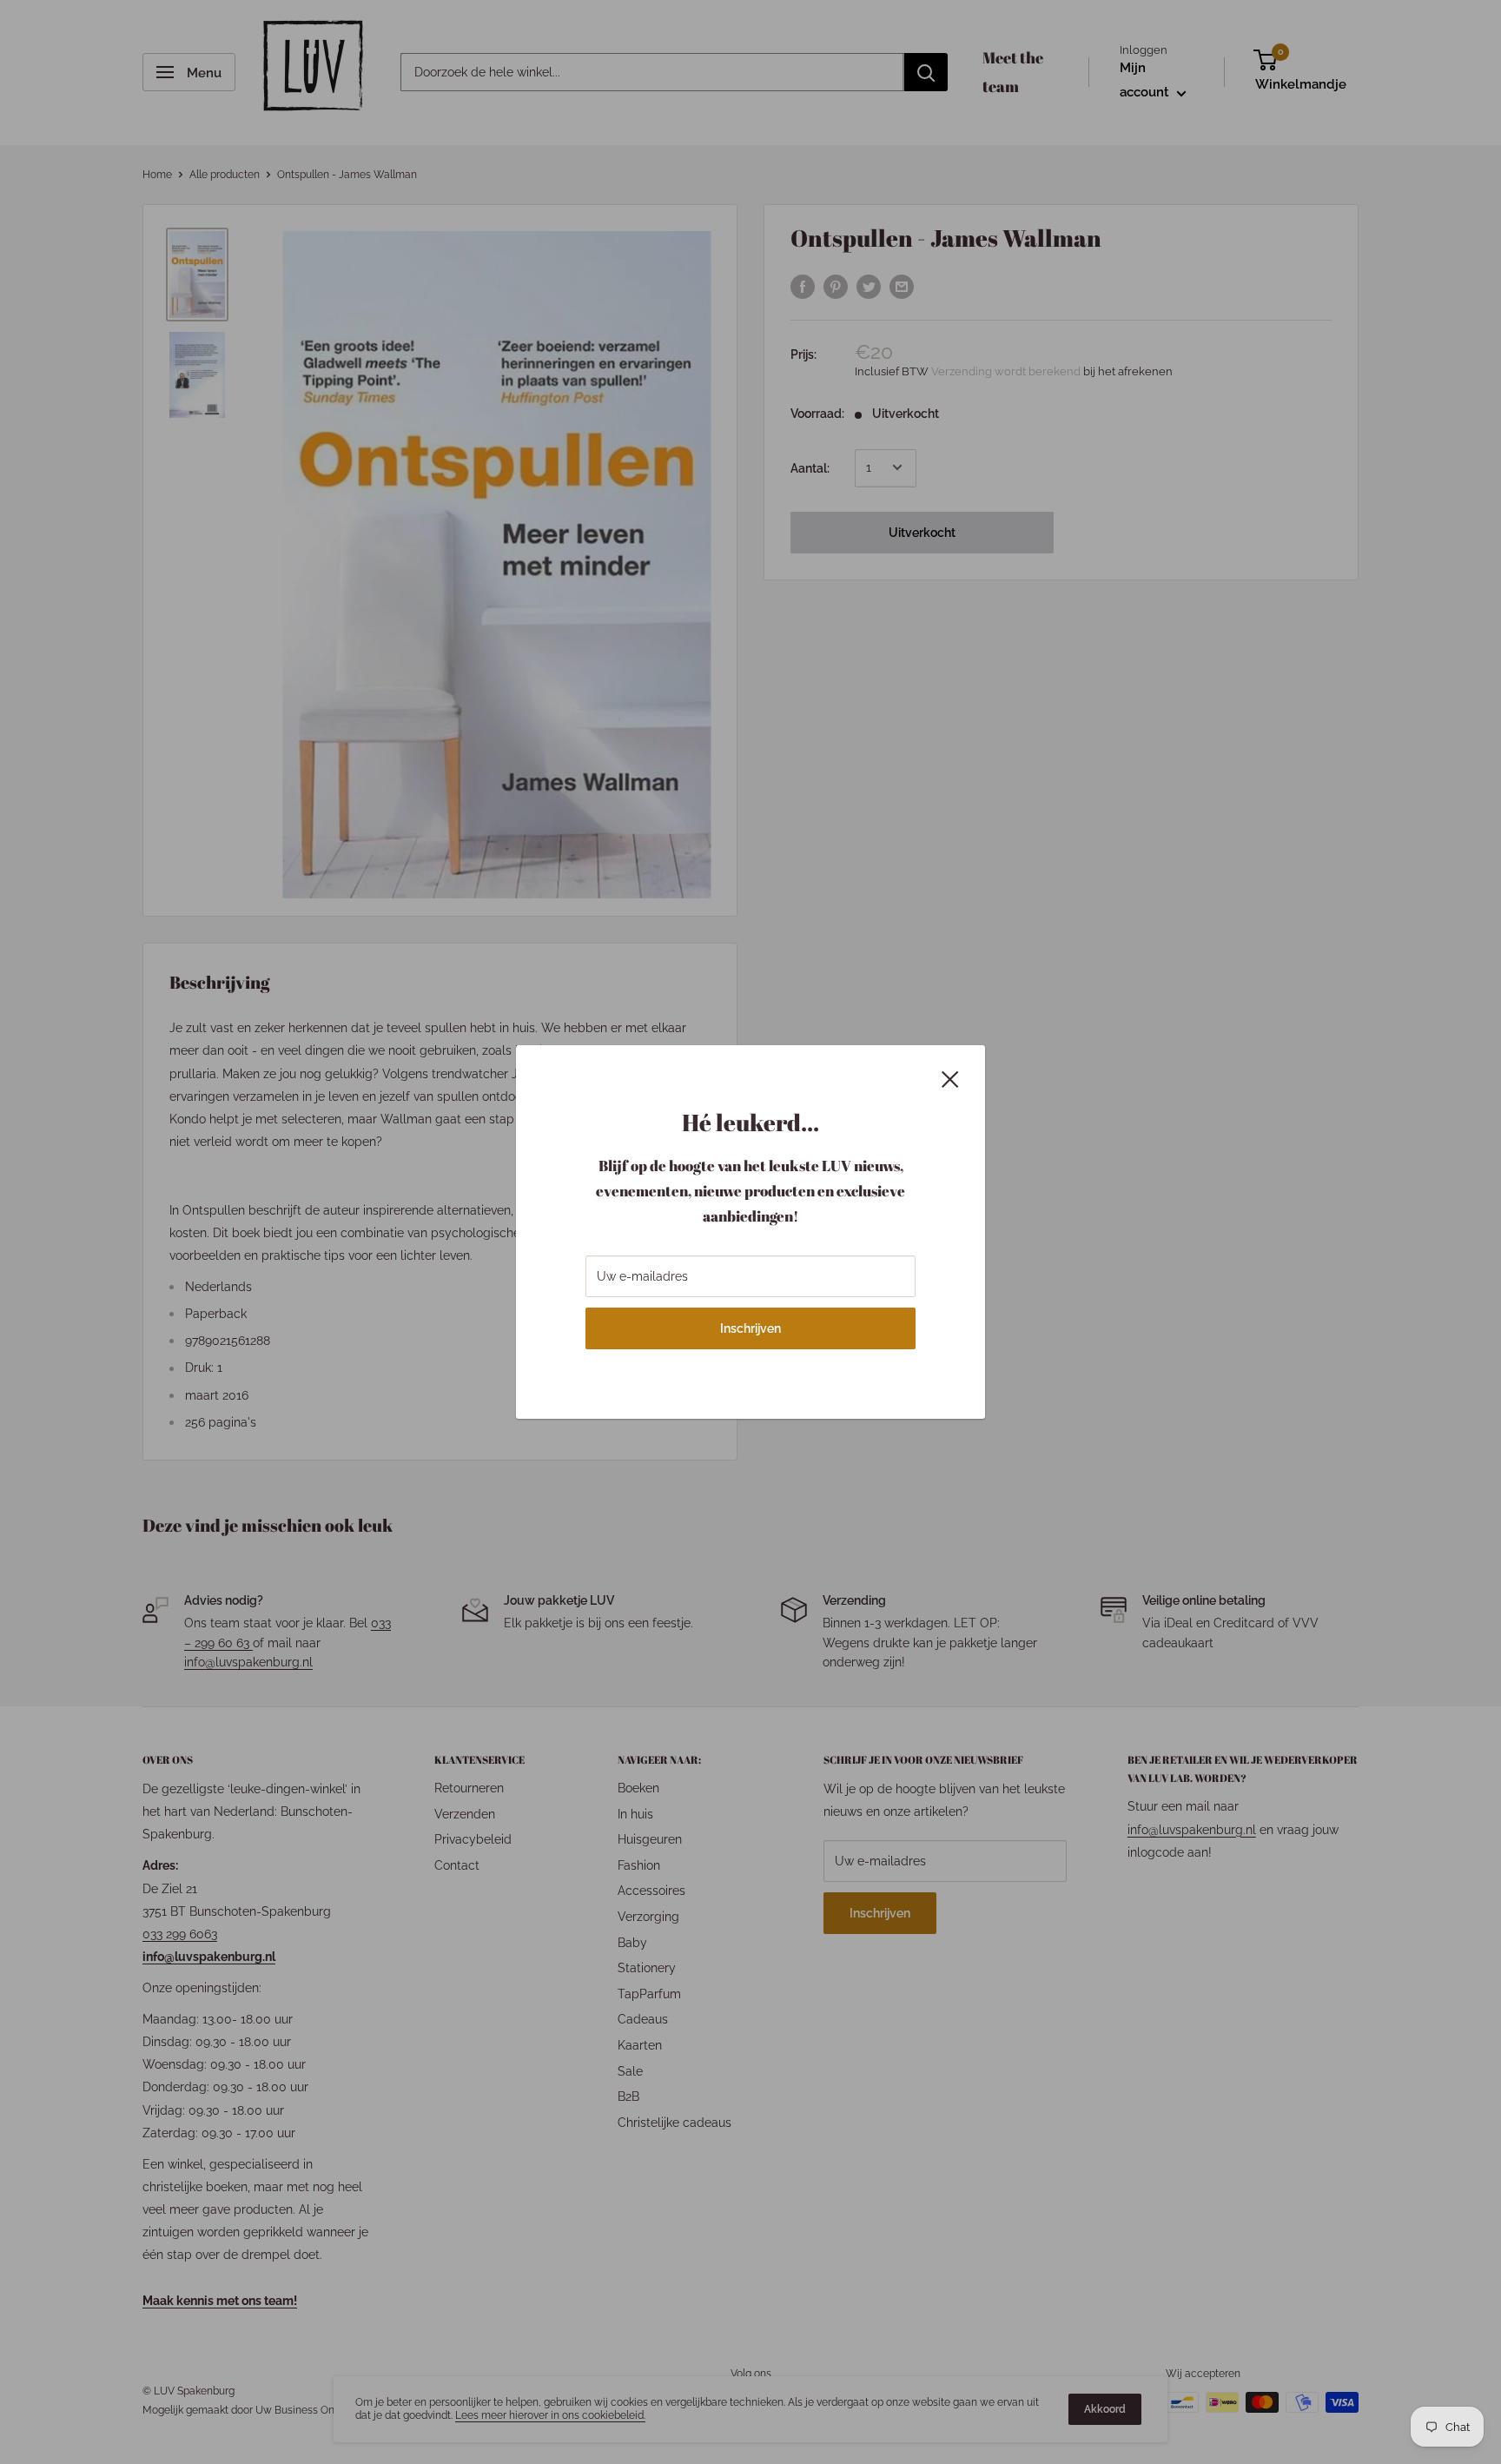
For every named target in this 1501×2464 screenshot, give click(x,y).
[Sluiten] (950, 1077)
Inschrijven (750, 1328)
